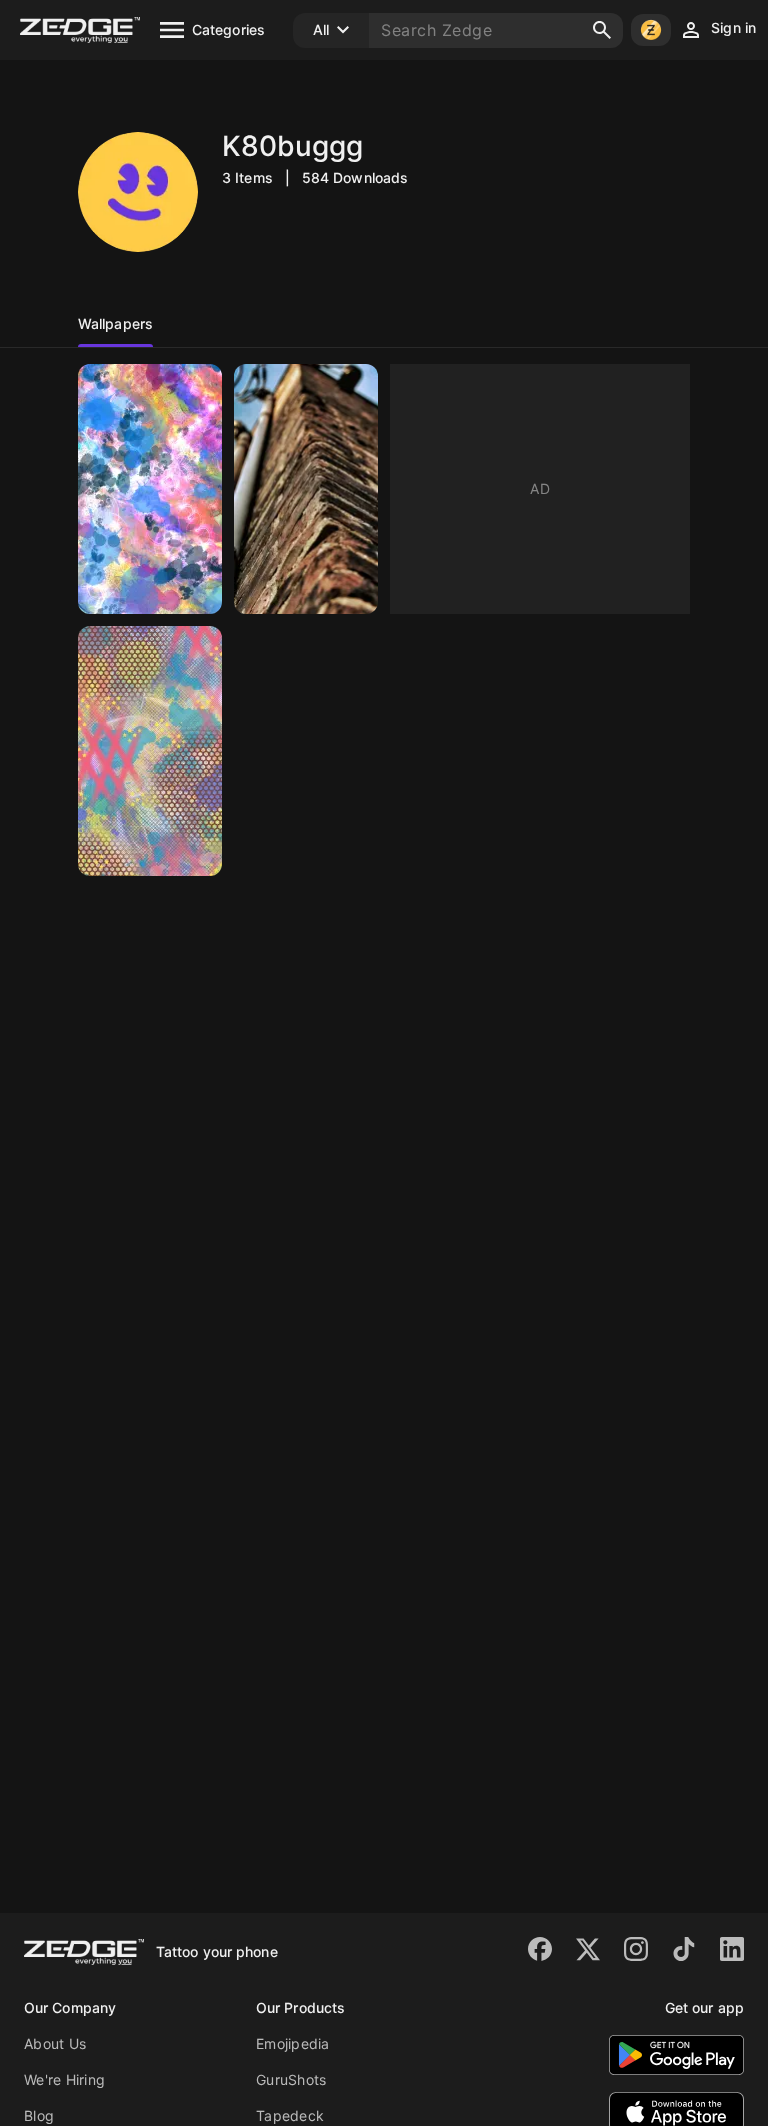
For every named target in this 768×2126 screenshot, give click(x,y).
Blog (39, 2115)
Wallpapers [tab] (115, 323)
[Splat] (150, 489)
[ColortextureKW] (150, 751)
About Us (55, 2043)
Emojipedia (293, 2043)
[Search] (602, 30)
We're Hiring (64, 2079)
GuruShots (291, 2079)
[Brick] (306, 489)
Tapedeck (290, 2115)
